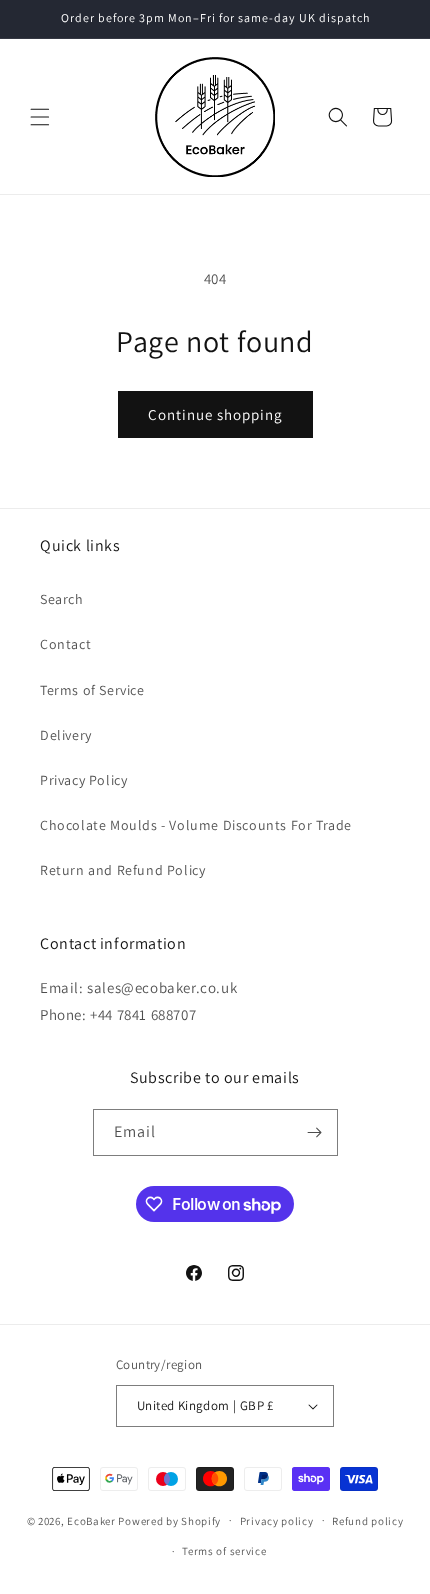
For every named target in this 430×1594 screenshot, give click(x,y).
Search (62, 599)
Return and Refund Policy (122, 870)
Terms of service (224, 1551)
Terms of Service (92, 690)
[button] (40, 117)
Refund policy (367, 1521)
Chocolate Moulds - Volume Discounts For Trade (196, 825)
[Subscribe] (315, 1132)
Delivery (66, 735)
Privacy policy (277, 1521)
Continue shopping (215, 414)
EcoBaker (91, 1520)
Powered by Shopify (169, 1520)
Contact (65, 644)
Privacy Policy (83, 780)
